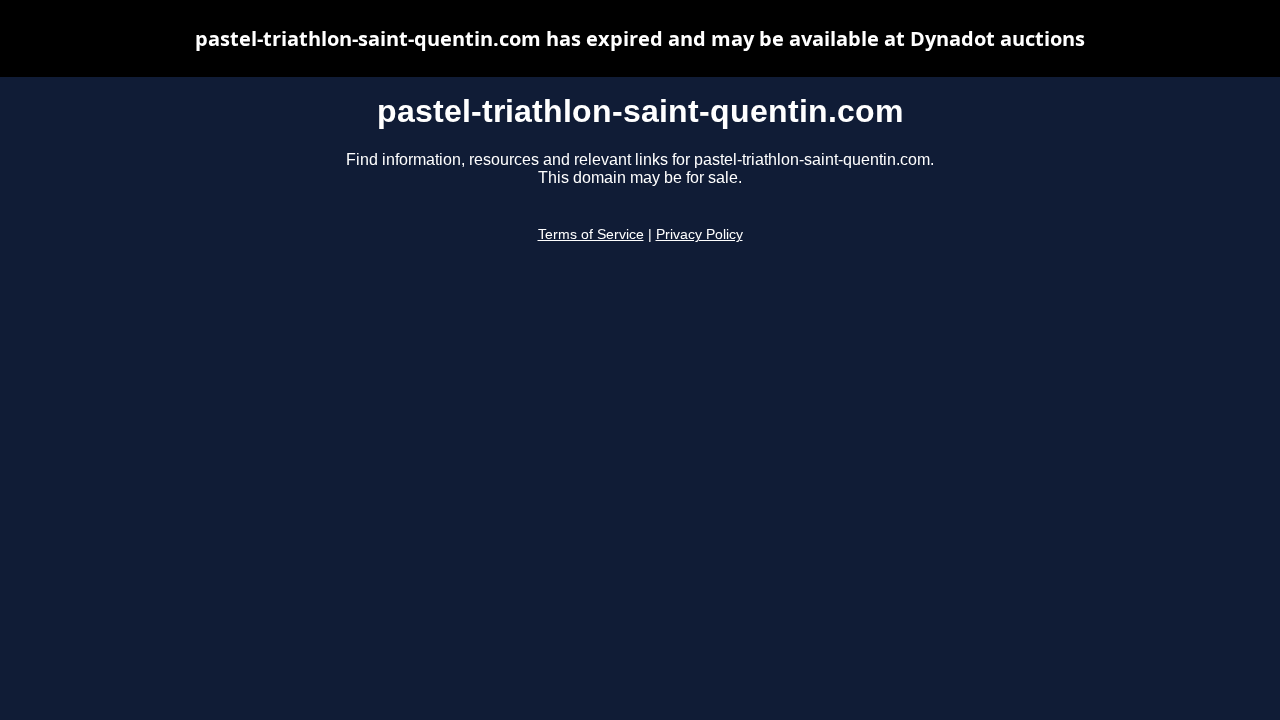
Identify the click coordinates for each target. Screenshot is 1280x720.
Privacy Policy (699, 234)
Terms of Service (591, 234)
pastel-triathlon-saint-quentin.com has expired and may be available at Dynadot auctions (640, 38)
